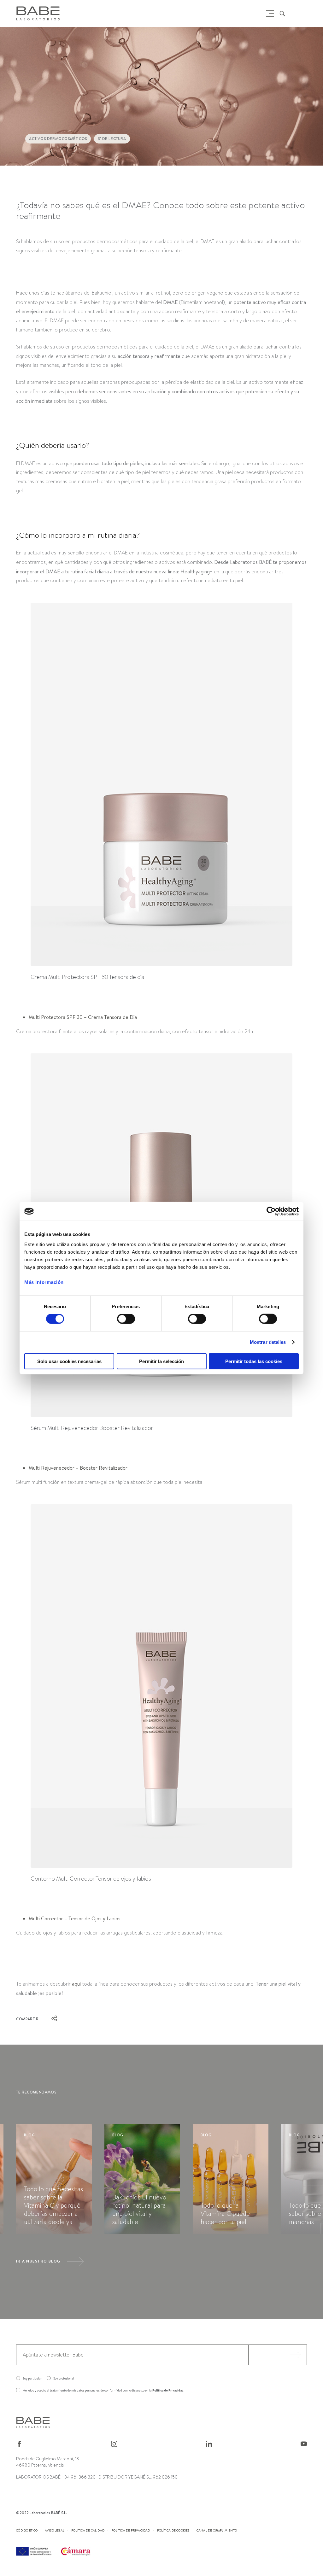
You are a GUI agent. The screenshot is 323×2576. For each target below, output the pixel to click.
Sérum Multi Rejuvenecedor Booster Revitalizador (92, 1428)
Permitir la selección (161, 1361)
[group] (54, 2179)
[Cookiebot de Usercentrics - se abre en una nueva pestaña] (271, 1211)
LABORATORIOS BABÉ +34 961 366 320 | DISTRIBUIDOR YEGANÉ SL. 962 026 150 (97, 2477)
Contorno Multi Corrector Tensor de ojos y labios (91, 1879)
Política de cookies (173, 2530)
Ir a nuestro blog (38, 2261)
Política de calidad (88, 2530)
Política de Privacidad (168, 2390)
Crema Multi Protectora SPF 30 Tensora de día (87, 977)
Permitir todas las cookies (254, 1361)
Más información (44, 1282)
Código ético (27, 2530)
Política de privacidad (131, 2530)
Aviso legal (55, 2530)
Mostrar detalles (268, 1342)
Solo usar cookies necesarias (69, 1361)
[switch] (126, 1319)
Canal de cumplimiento (217, 2530)
